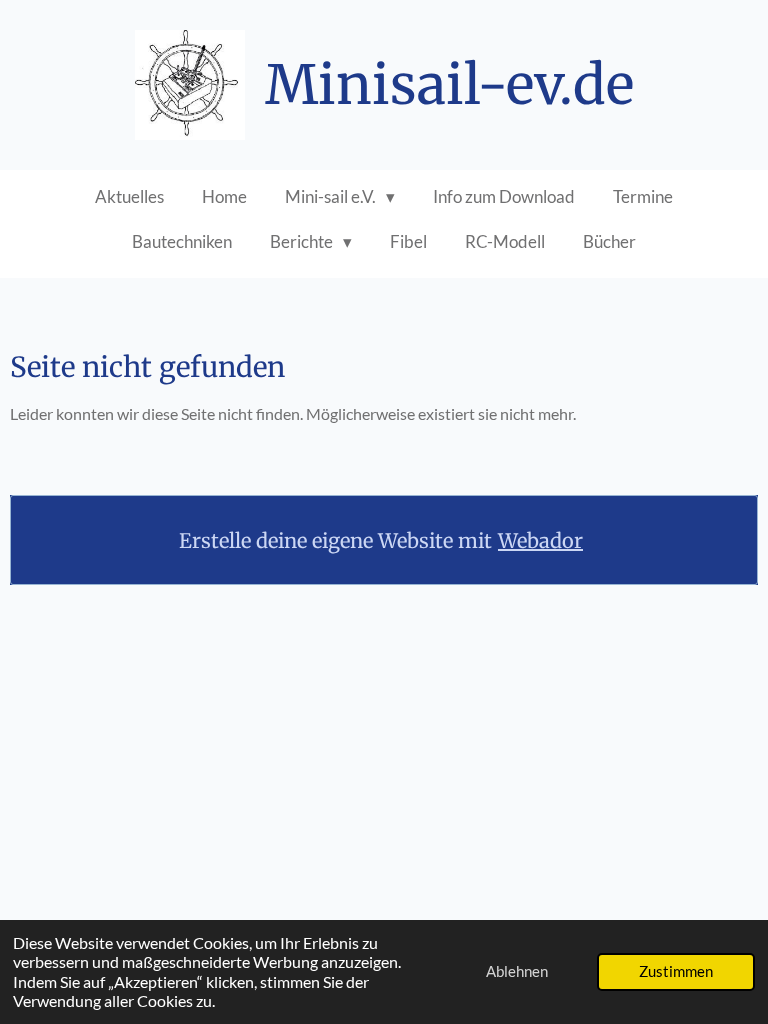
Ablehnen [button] (517, 971)
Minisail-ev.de (449, 85)
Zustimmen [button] (676, 971)
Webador (540, 540)
